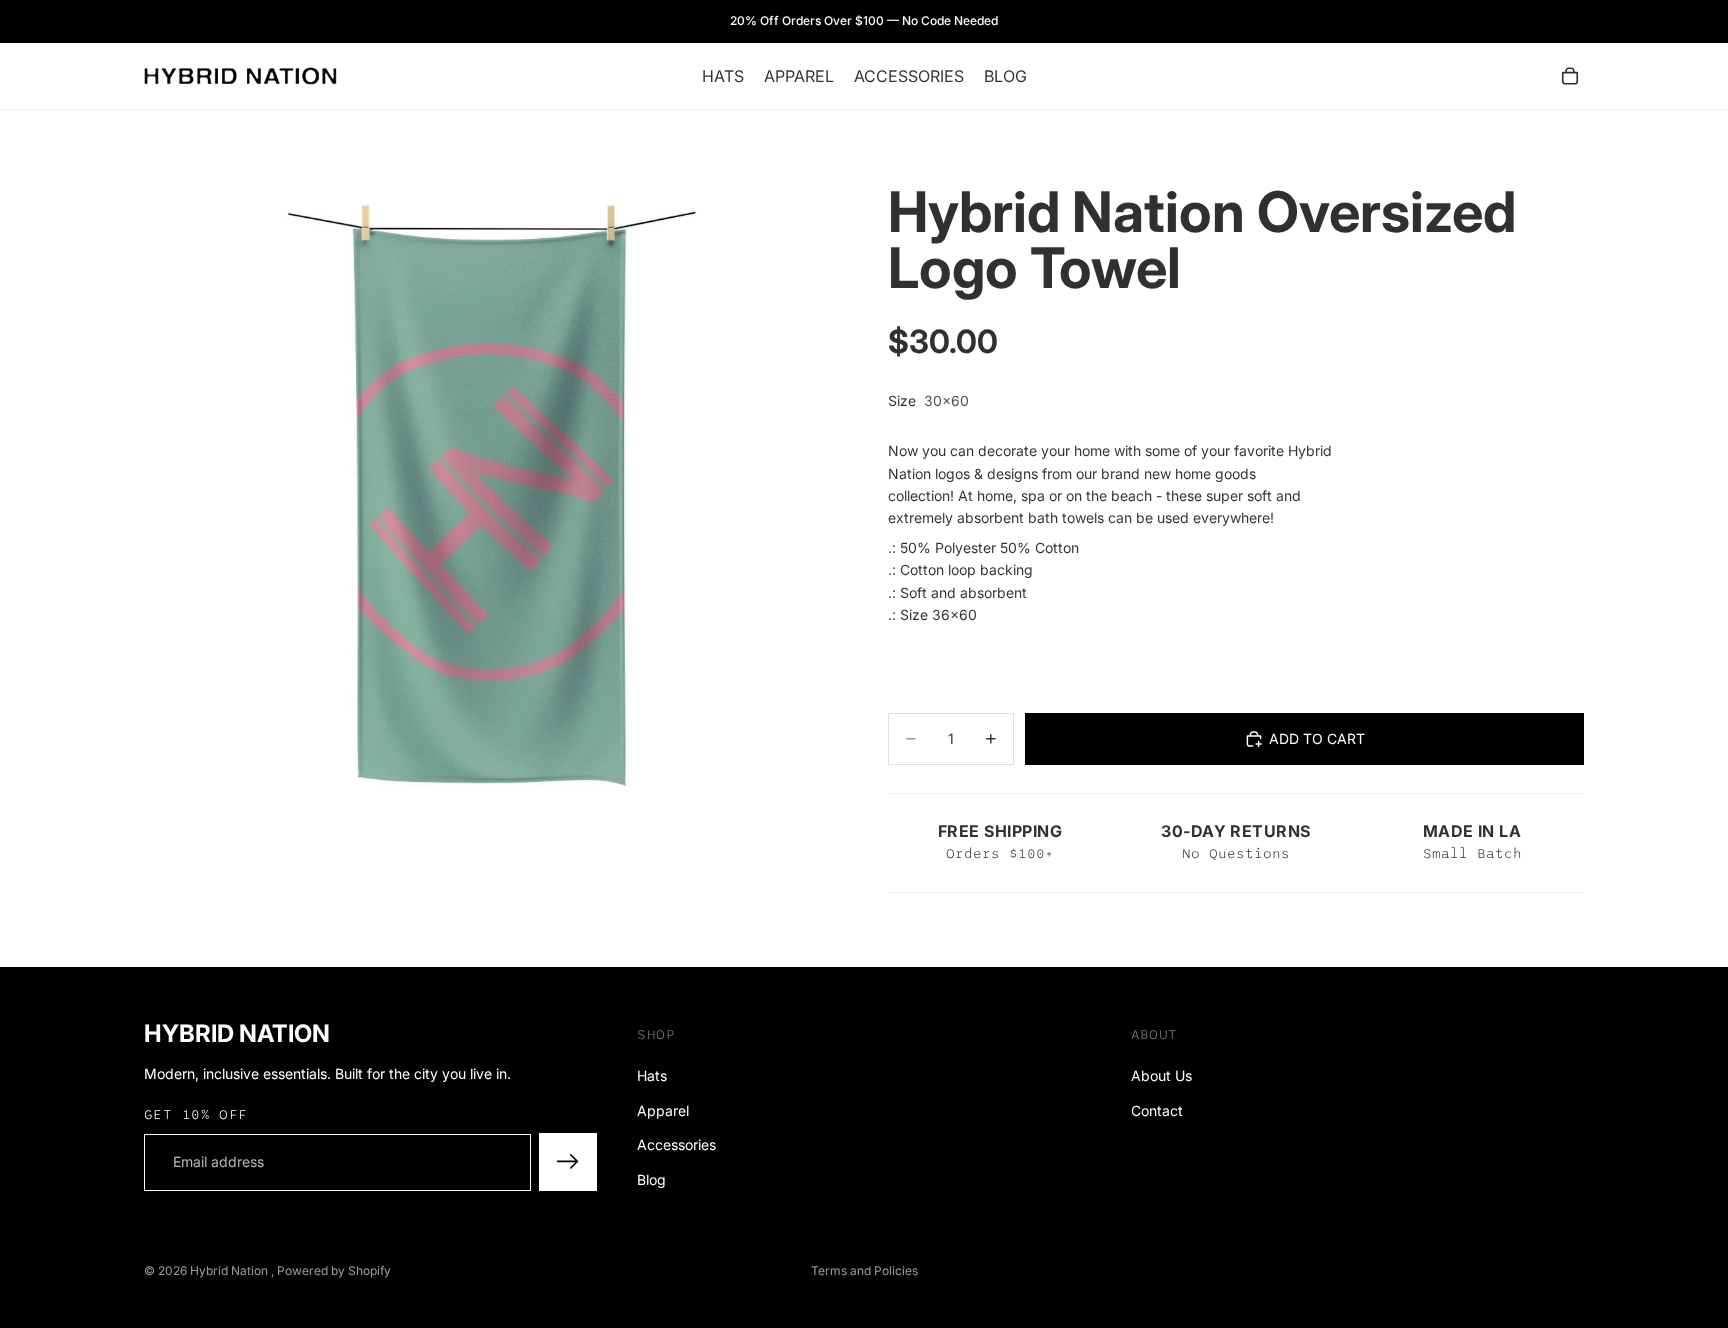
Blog (651, 1178)
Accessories (676, 1144)
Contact (1157, 1110)
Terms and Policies (864, 1270)
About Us (1161, 1075)
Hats (652, 1075)
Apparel (663, 1110)
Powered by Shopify (334, 1270)
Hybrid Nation (230, 1270)
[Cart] (1570, 76)
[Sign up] (568, 1162)
